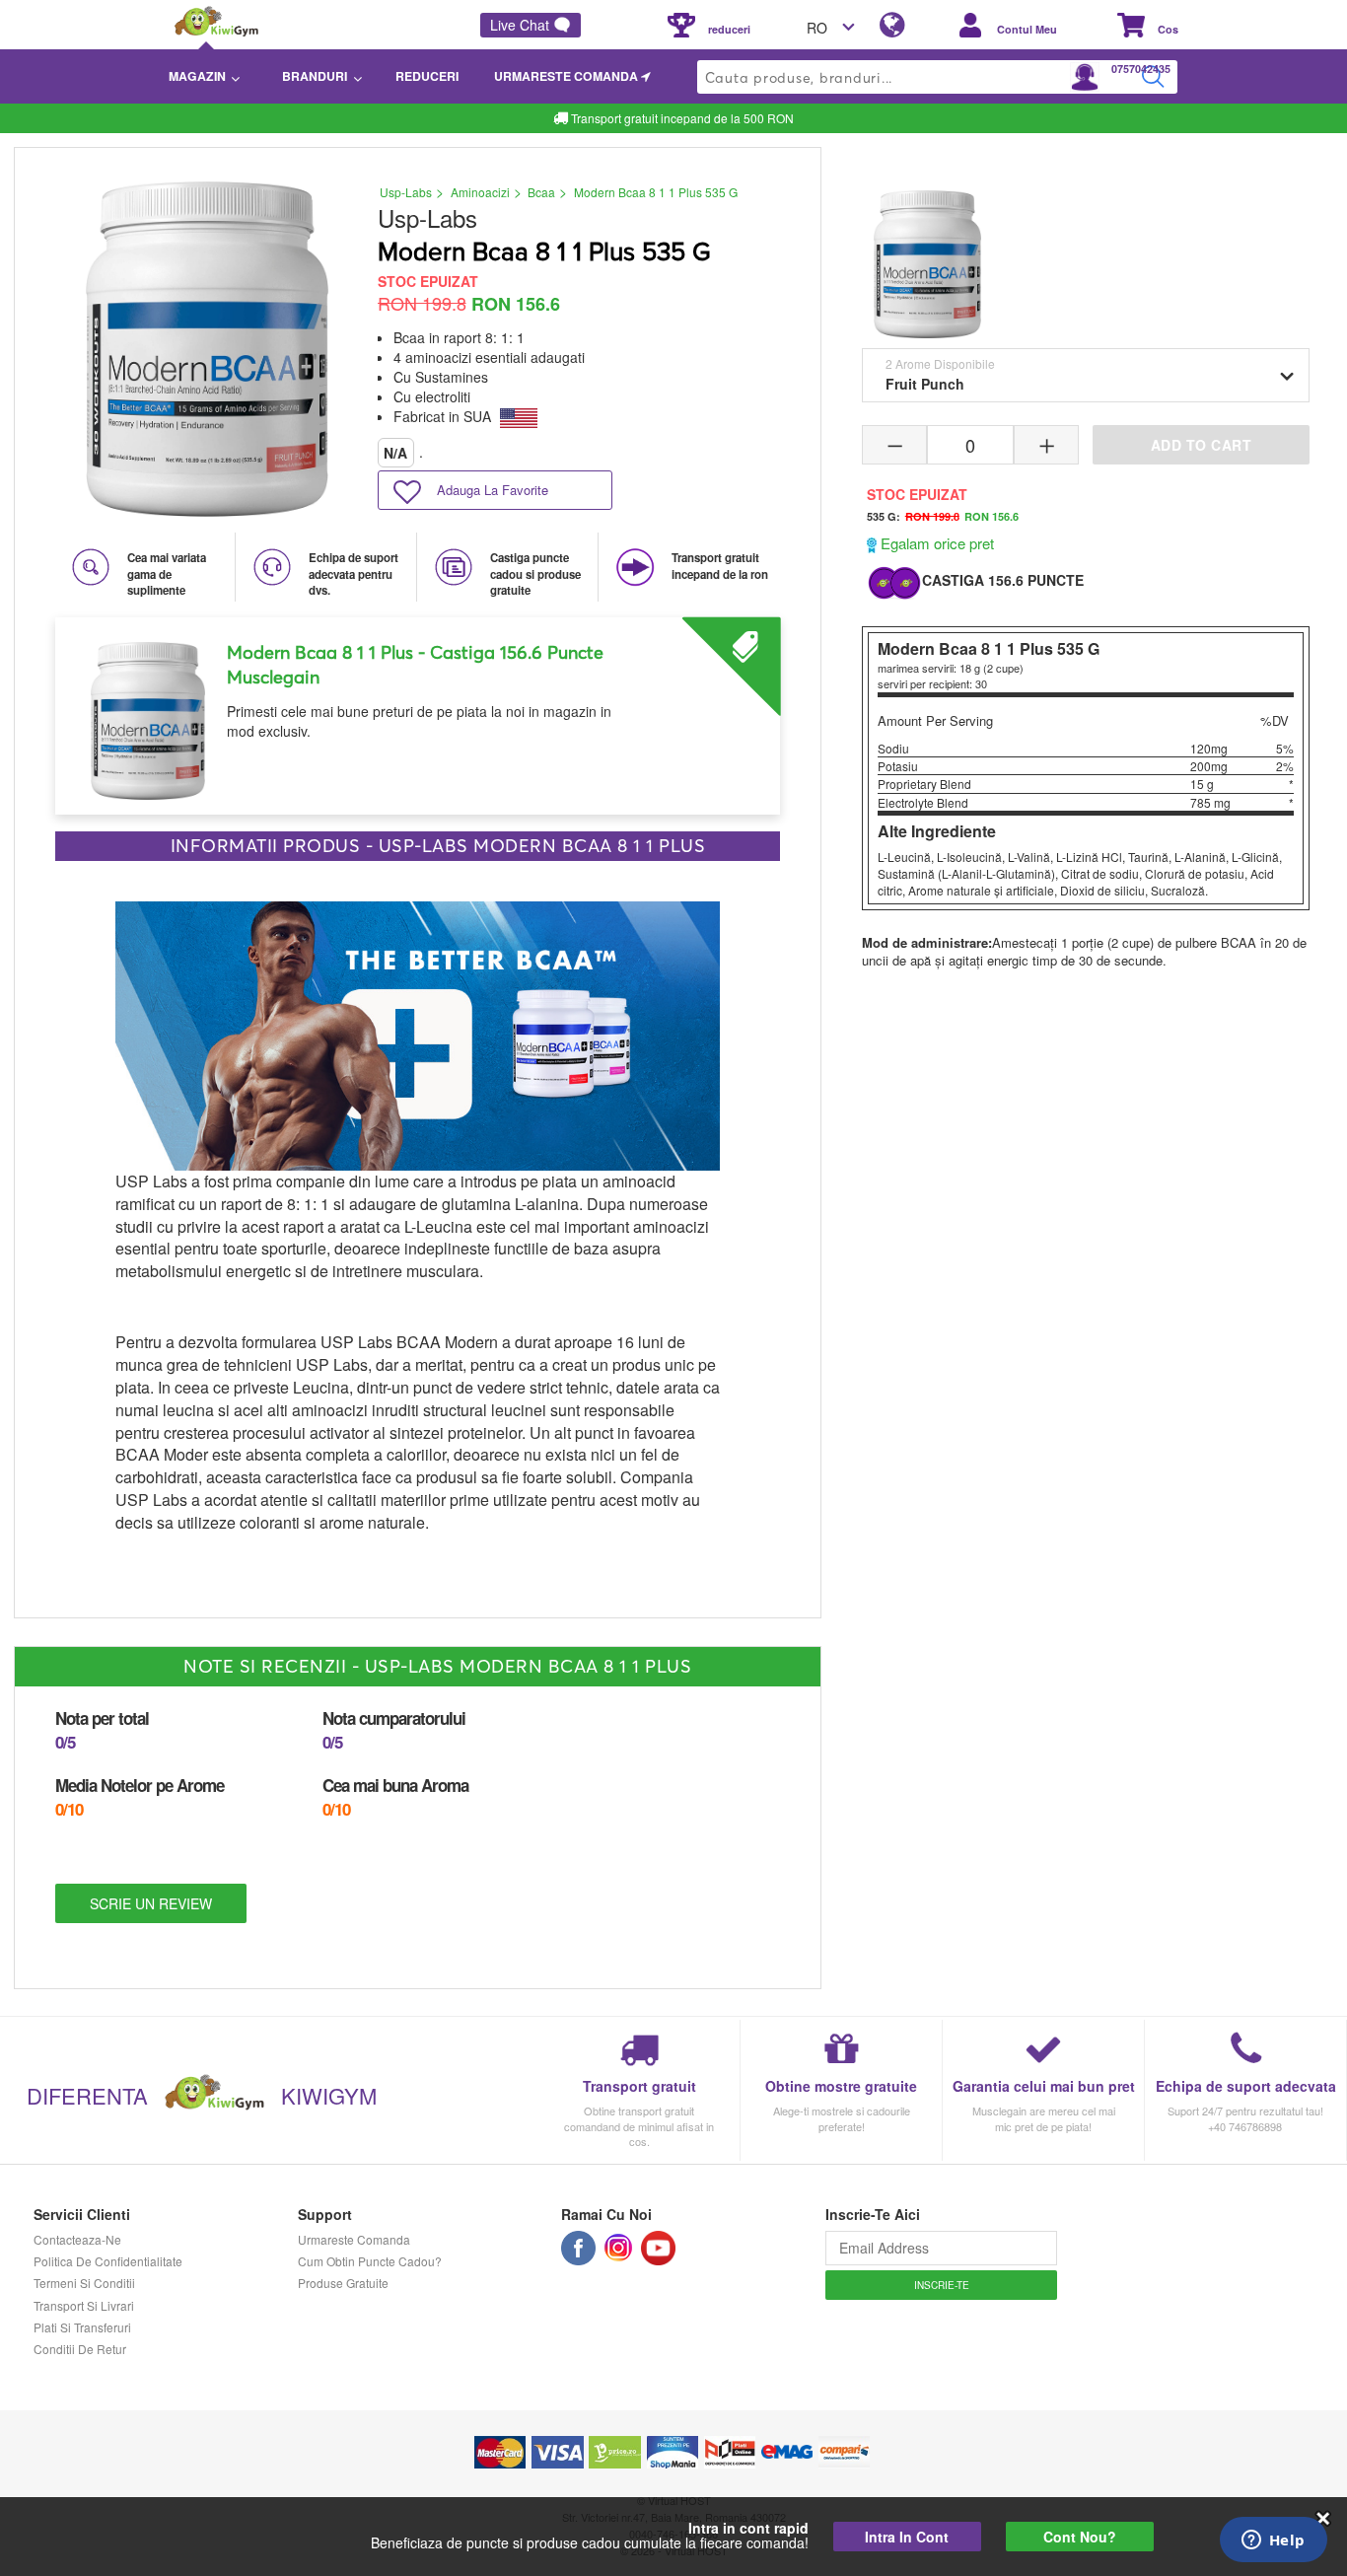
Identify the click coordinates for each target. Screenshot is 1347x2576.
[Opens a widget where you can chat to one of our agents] (1273, 2541)
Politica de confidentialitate (108, 2261)
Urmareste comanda (354, 2239)
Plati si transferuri (82, 2327)
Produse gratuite (343, 2283)
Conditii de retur (80, 2349)
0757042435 (1141, 69)
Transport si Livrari (84, 2305)
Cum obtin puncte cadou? (370, 2261)
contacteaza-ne (77, 2239)
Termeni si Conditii (84, 2283)
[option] (418, 709)
